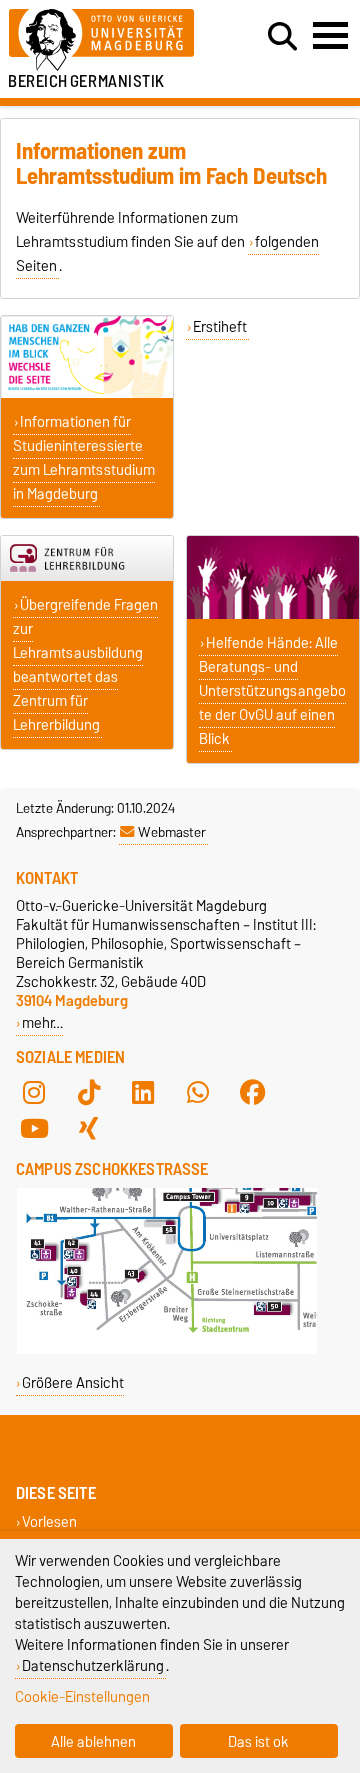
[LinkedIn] (143, 1093)
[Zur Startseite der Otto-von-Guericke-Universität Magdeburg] (111, 40)
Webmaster (172, 832)
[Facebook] (253, 1093)
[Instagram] (34, 1093)
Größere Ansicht (73, 1382)
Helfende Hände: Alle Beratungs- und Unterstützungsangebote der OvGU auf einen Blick (272, 691)
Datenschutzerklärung (93, 1665)
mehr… (42, 1022)
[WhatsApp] (198, 1093)
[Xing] (89, 1129)
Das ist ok (258, 1741)
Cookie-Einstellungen (82, 1696)
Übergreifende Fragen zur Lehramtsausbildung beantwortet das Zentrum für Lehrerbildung (85, 665)
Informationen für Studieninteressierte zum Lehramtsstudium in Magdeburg (84, 458)
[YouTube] (34, 1129)
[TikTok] (89, 1093)
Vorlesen (49, 1522)
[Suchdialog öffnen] (282, 37)
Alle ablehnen (93, 1741)
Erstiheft (220, 327)
